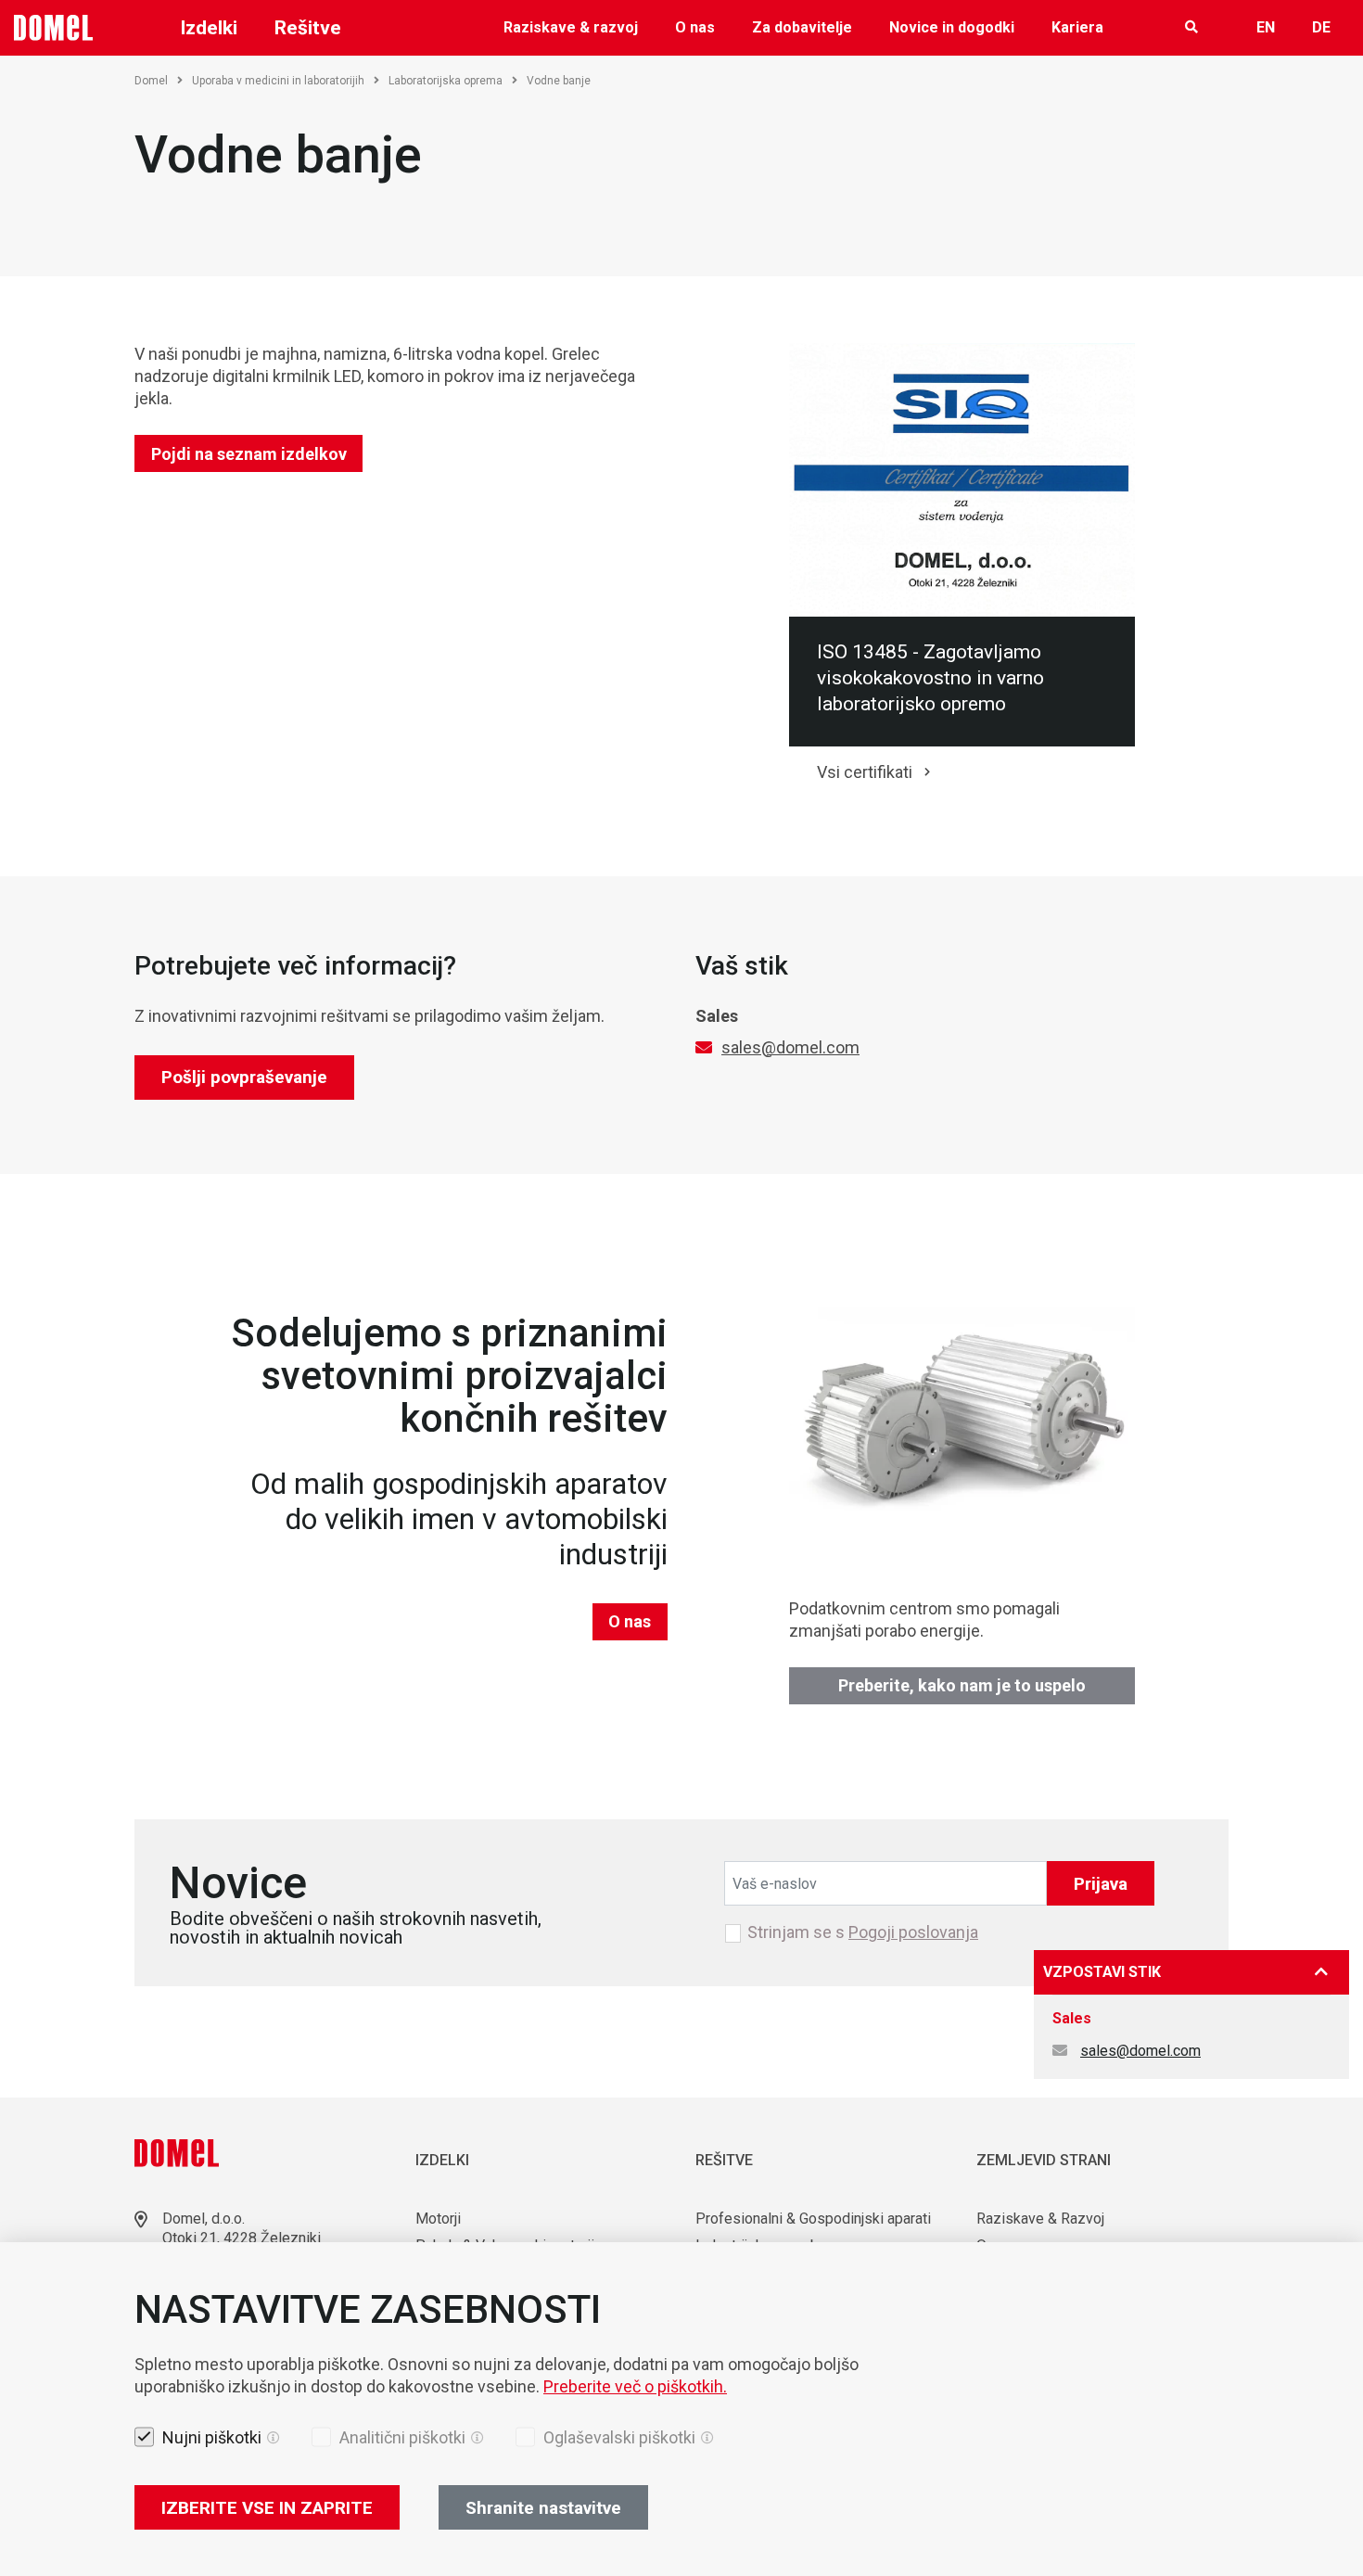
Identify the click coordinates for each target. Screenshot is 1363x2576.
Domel (151, 81)
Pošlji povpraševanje (244, 1077)
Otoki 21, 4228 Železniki (242, 2238)
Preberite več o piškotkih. (635, 2386)
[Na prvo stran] (54, 28)
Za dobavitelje (802, 27)
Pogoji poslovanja (913, 1932)
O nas (695, 27)
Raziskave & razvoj (571, 27)
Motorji (438, 2219)
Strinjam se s (863, 1932)
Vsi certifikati (865, 772)
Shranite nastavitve (543, 2508)
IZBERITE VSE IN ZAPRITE (267, 2508)
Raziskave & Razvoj (1040, 2219)
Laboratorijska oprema (446, 81)
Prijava (1101, 1884)
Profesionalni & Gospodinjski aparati (813, 2219)
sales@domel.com (790, 1047)
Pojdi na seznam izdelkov (249, 454)
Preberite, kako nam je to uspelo (962, 1685)
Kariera (1077, 27)
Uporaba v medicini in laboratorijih (278, 81)
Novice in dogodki (952, 27)
